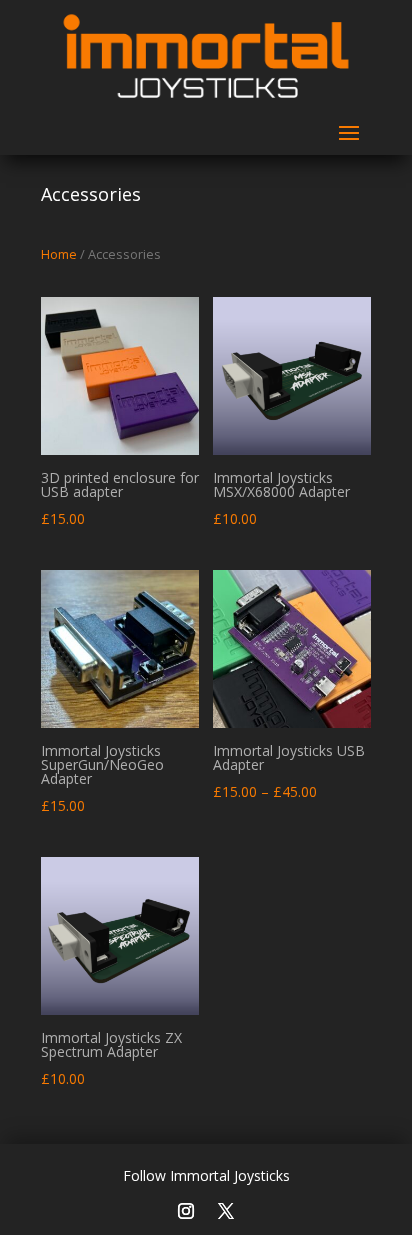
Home (59, 254)
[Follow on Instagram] (186, 1208)
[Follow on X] (226, 1207)
